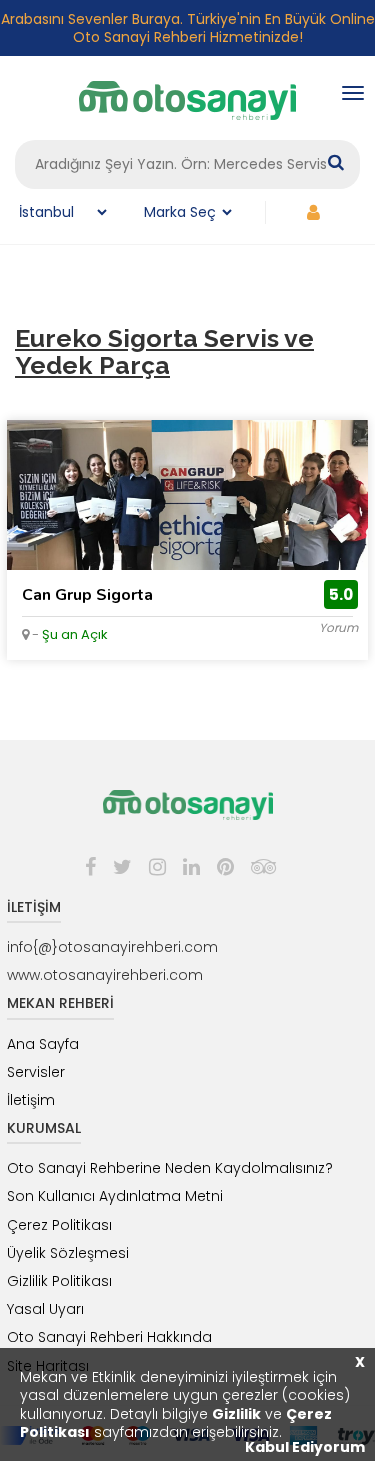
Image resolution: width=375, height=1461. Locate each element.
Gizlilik (236, 1414)
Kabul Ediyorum (305, 1447)
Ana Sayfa (43, 1044)
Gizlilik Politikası (59, 1281)
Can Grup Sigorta (87, 595)
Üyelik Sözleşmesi (68, 1253)
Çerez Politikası (59, 1225)
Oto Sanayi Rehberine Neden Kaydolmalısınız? (170, 1168)
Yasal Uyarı (45, 1309)
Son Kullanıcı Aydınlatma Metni (115, 1196)
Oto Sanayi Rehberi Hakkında (109, 1337)
